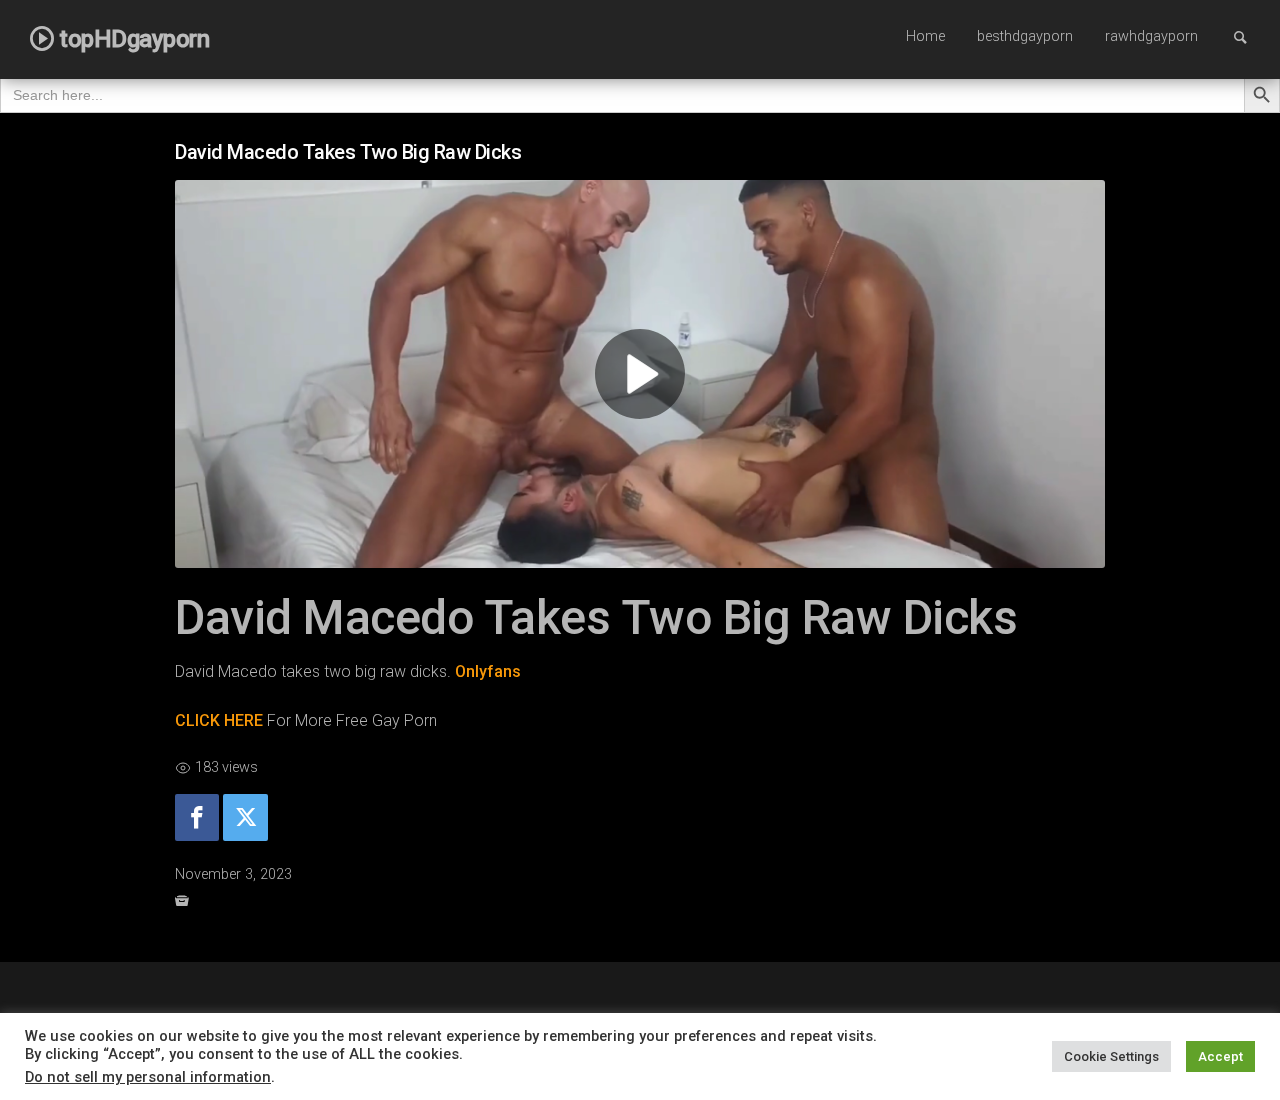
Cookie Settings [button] (1111, 1056)
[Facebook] (197, 817)
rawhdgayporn (1151, 36)
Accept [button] (1220, 1056)
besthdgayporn (1025, 36)
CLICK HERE (219, 720)
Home (925, 36)
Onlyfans (488, 671)
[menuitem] (925, 38)
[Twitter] (245, 817)
